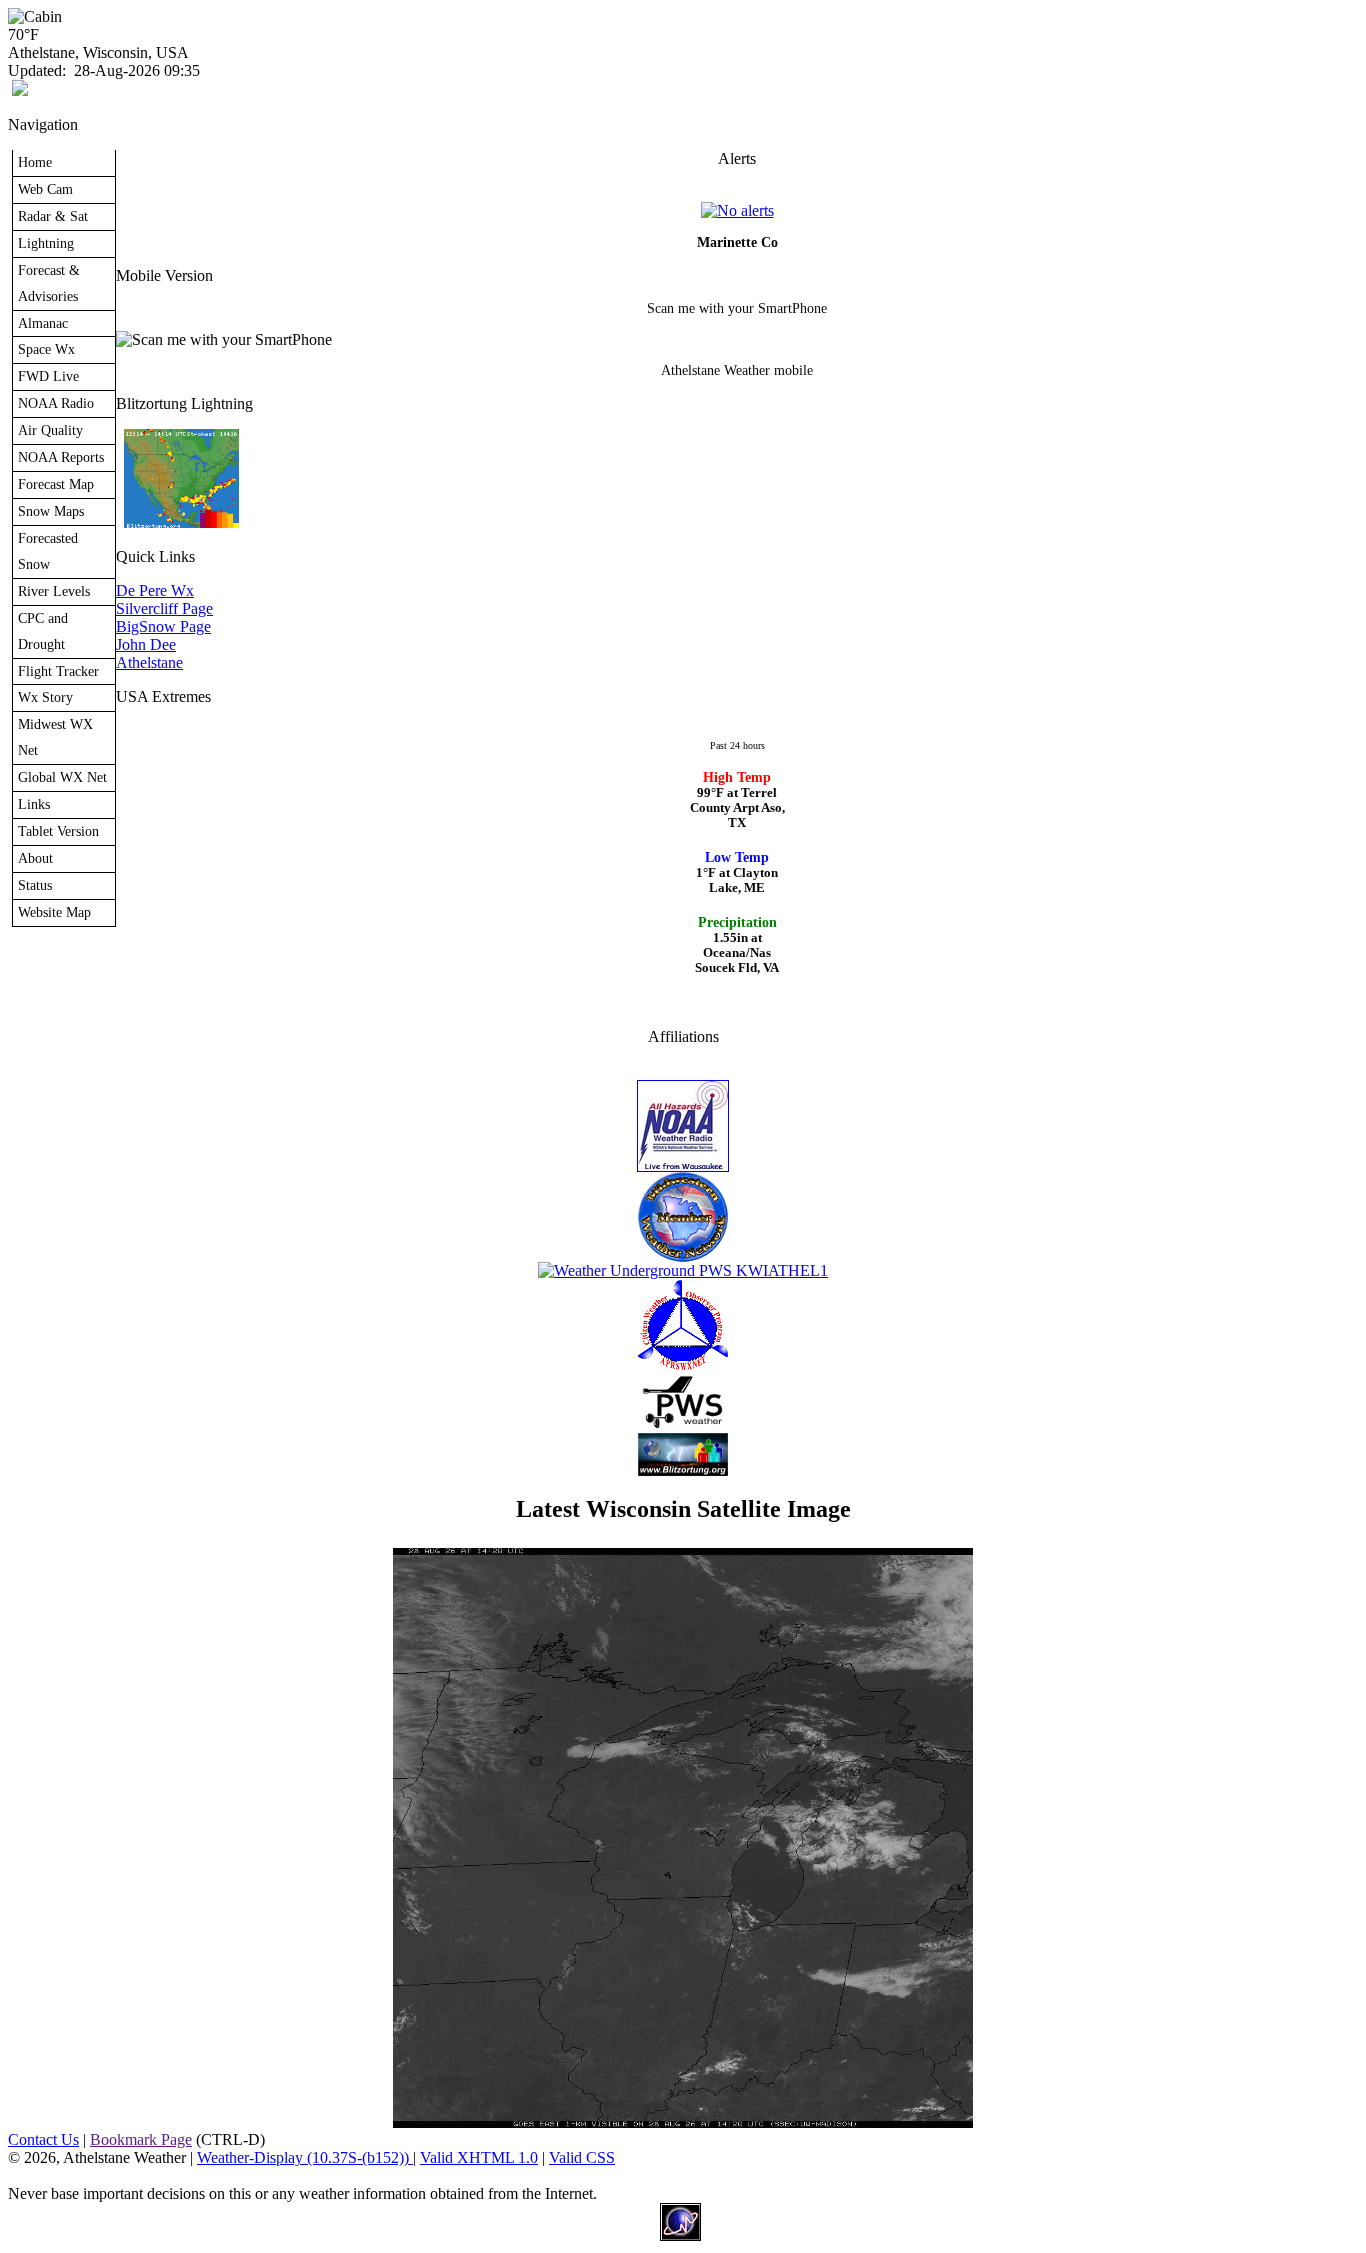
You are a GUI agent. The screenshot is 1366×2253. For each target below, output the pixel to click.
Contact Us (43, 2139)
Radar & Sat (53, 216)
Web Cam (45, 189)
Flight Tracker (58, 671)
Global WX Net (62, 777)
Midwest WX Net (55, 737)
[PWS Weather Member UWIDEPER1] (683, 1427)
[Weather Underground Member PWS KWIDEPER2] (683, 1270)
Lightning (46, 243)
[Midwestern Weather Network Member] (683, 1256)
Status (35, 885)
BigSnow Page (163, 626)
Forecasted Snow (48, 551)
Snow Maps (51, 511)
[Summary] (737, 210)
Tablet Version (58, 831)
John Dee (146, 644)
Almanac (43, 323)
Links (34, 804)
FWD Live (48, 376)
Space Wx (46, 349)
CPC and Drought (43, 631)
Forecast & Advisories (49, 283)
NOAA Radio (56, 403)
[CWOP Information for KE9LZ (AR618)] (683, 1364)
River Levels (54, 591)
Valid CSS (582, 2157)
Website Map (54, 912)
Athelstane (149, 662)
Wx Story (45, 697)
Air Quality (50, 430)
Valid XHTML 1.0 (479, 2157)
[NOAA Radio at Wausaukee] (683, 1166)
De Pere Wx (155, 590)
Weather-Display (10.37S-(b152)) (305, 2157)
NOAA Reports (61, 457)
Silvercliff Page (164, 608)
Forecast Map (56, 484)
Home (35, 162)
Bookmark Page (141, 2139)
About (35, 858)
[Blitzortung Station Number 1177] (683, 1470)
